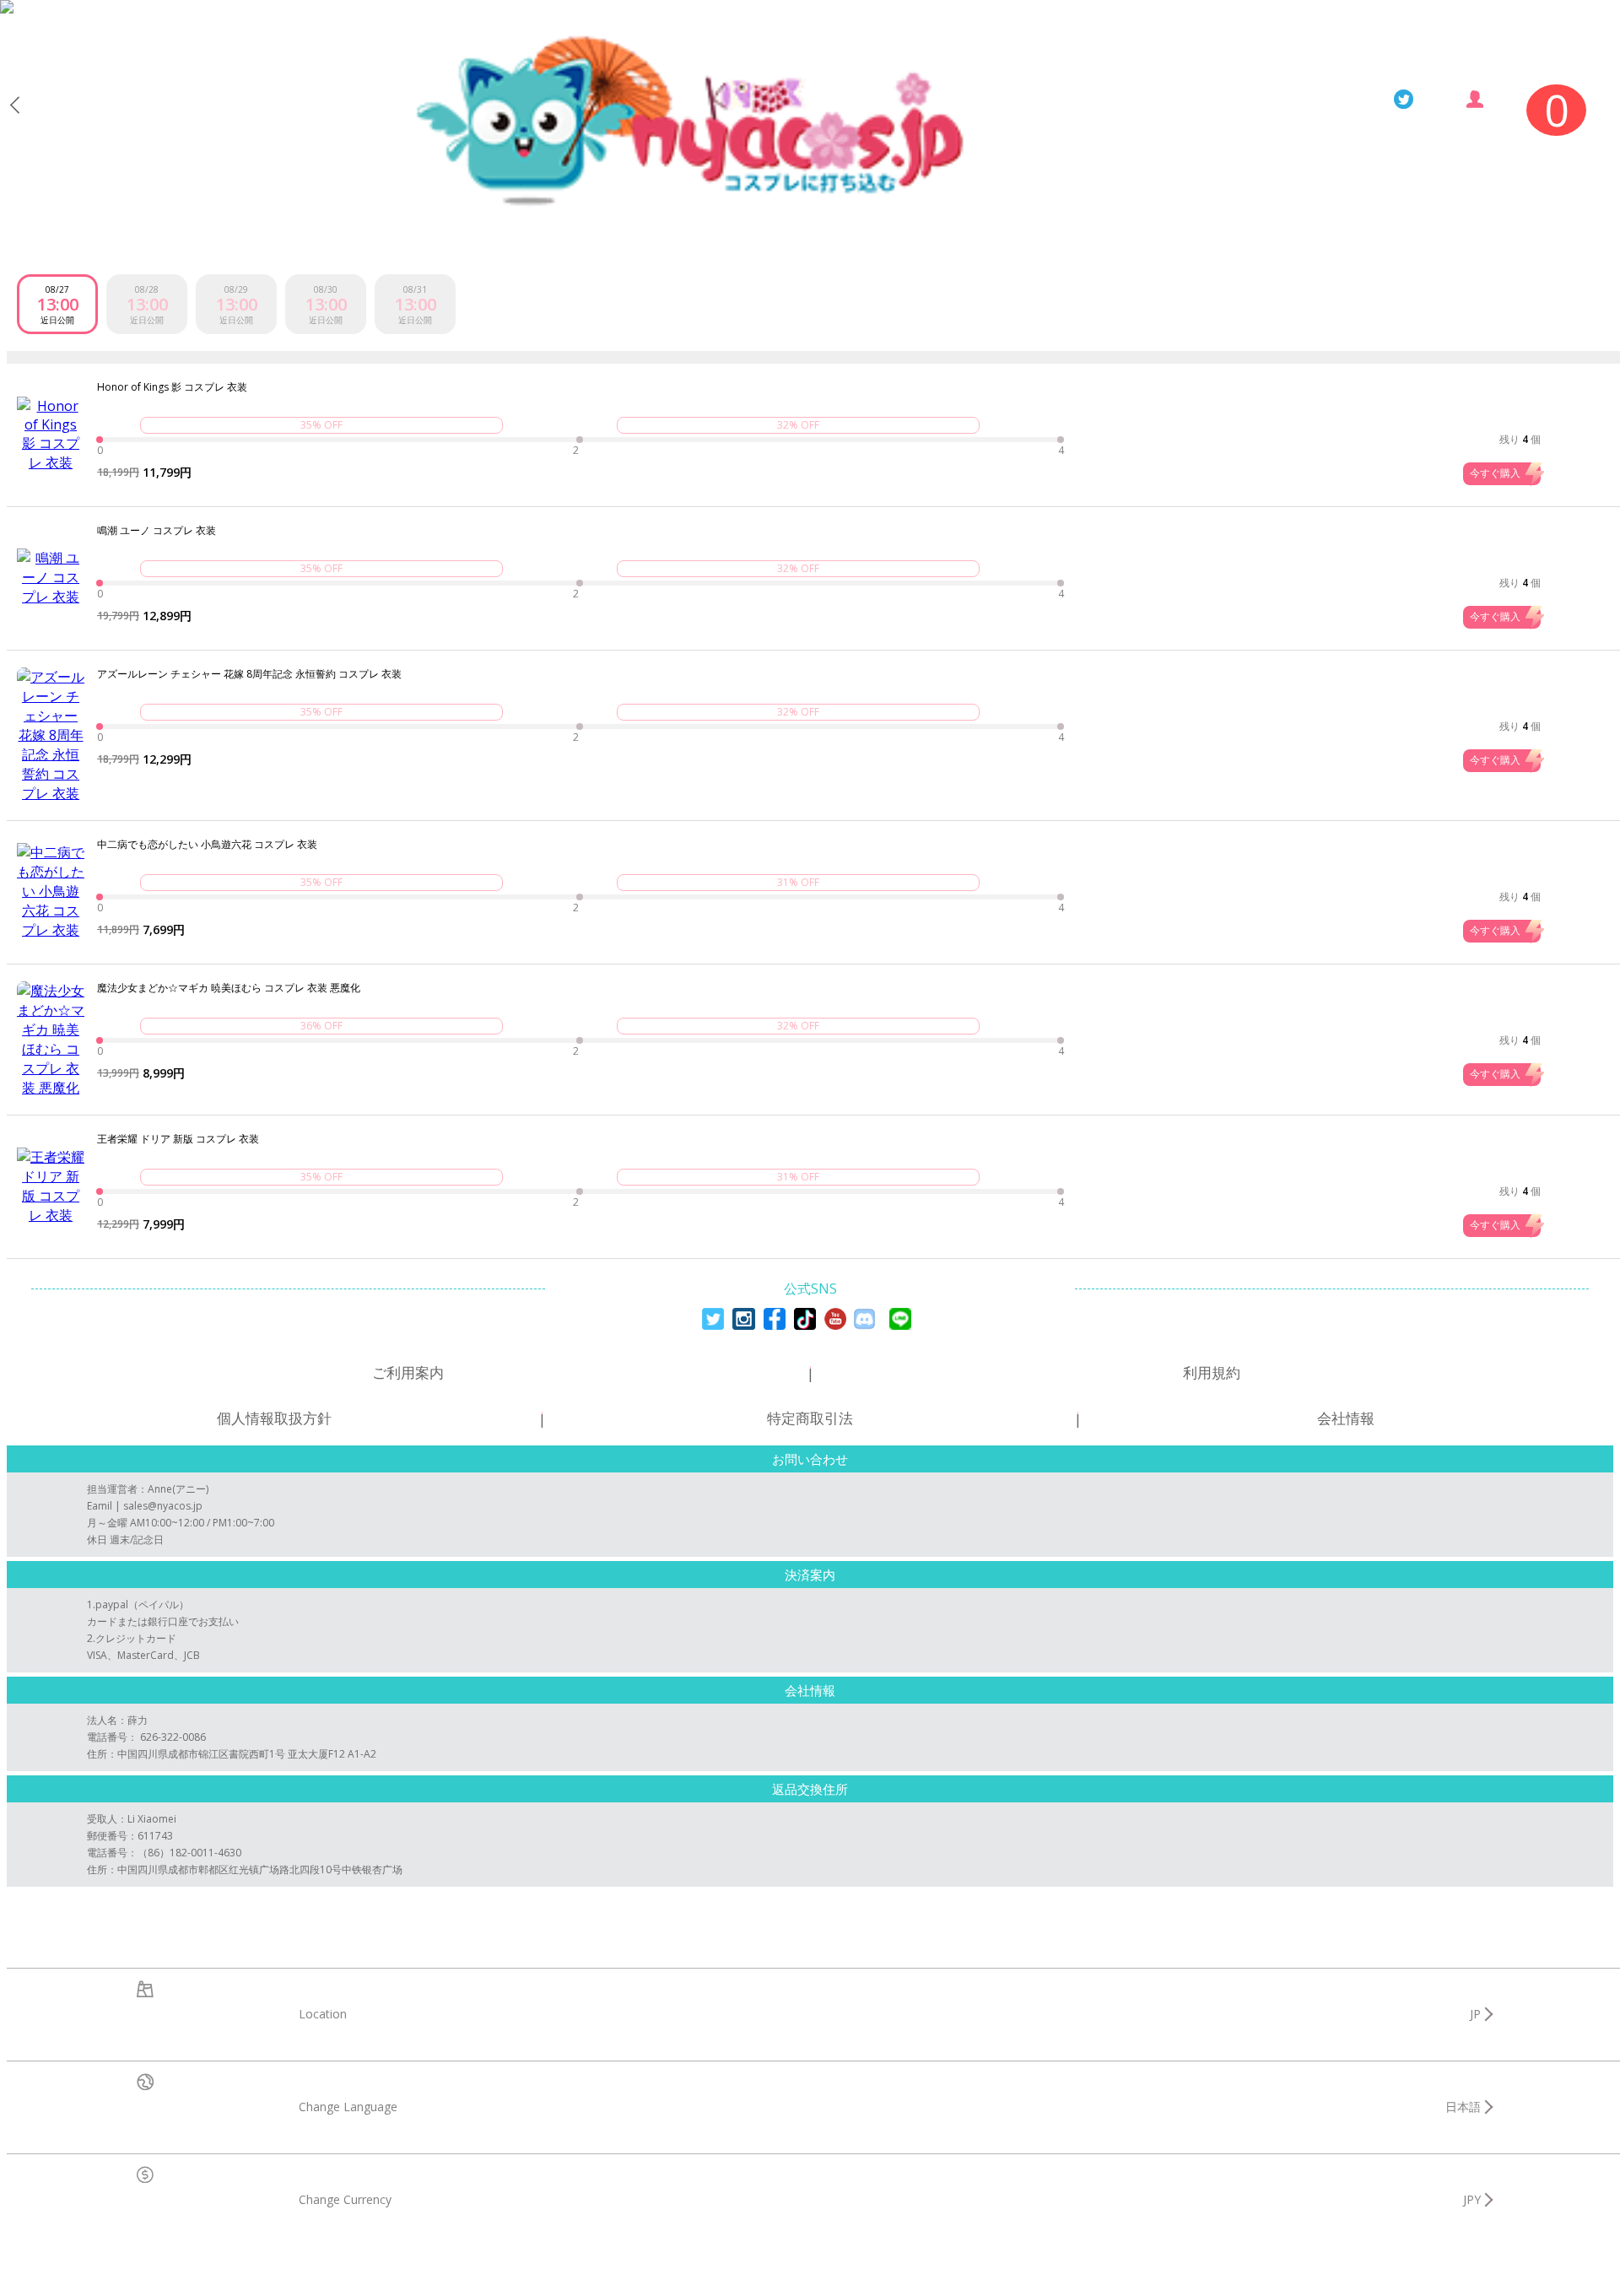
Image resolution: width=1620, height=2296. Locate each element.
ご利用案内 (408, 1372)
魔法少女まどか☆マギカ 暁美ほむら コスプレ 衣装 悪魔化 (229, 988)
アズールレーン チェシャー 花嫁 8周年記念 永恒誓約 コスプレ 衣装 (249, 674)
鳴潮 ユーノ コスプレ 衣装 (157, 531)
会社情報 (1346, 1418)
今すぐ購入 (1495, 473)
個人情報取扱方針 (274, 1418)
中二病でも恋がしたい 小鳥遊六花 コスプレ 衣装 (207, 845)
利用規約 (1212, 1372)
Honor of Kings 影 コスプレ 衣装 (172, 387)
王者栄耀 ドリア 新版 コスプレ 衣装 (178, 1139)
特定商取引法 (810, 1418)
